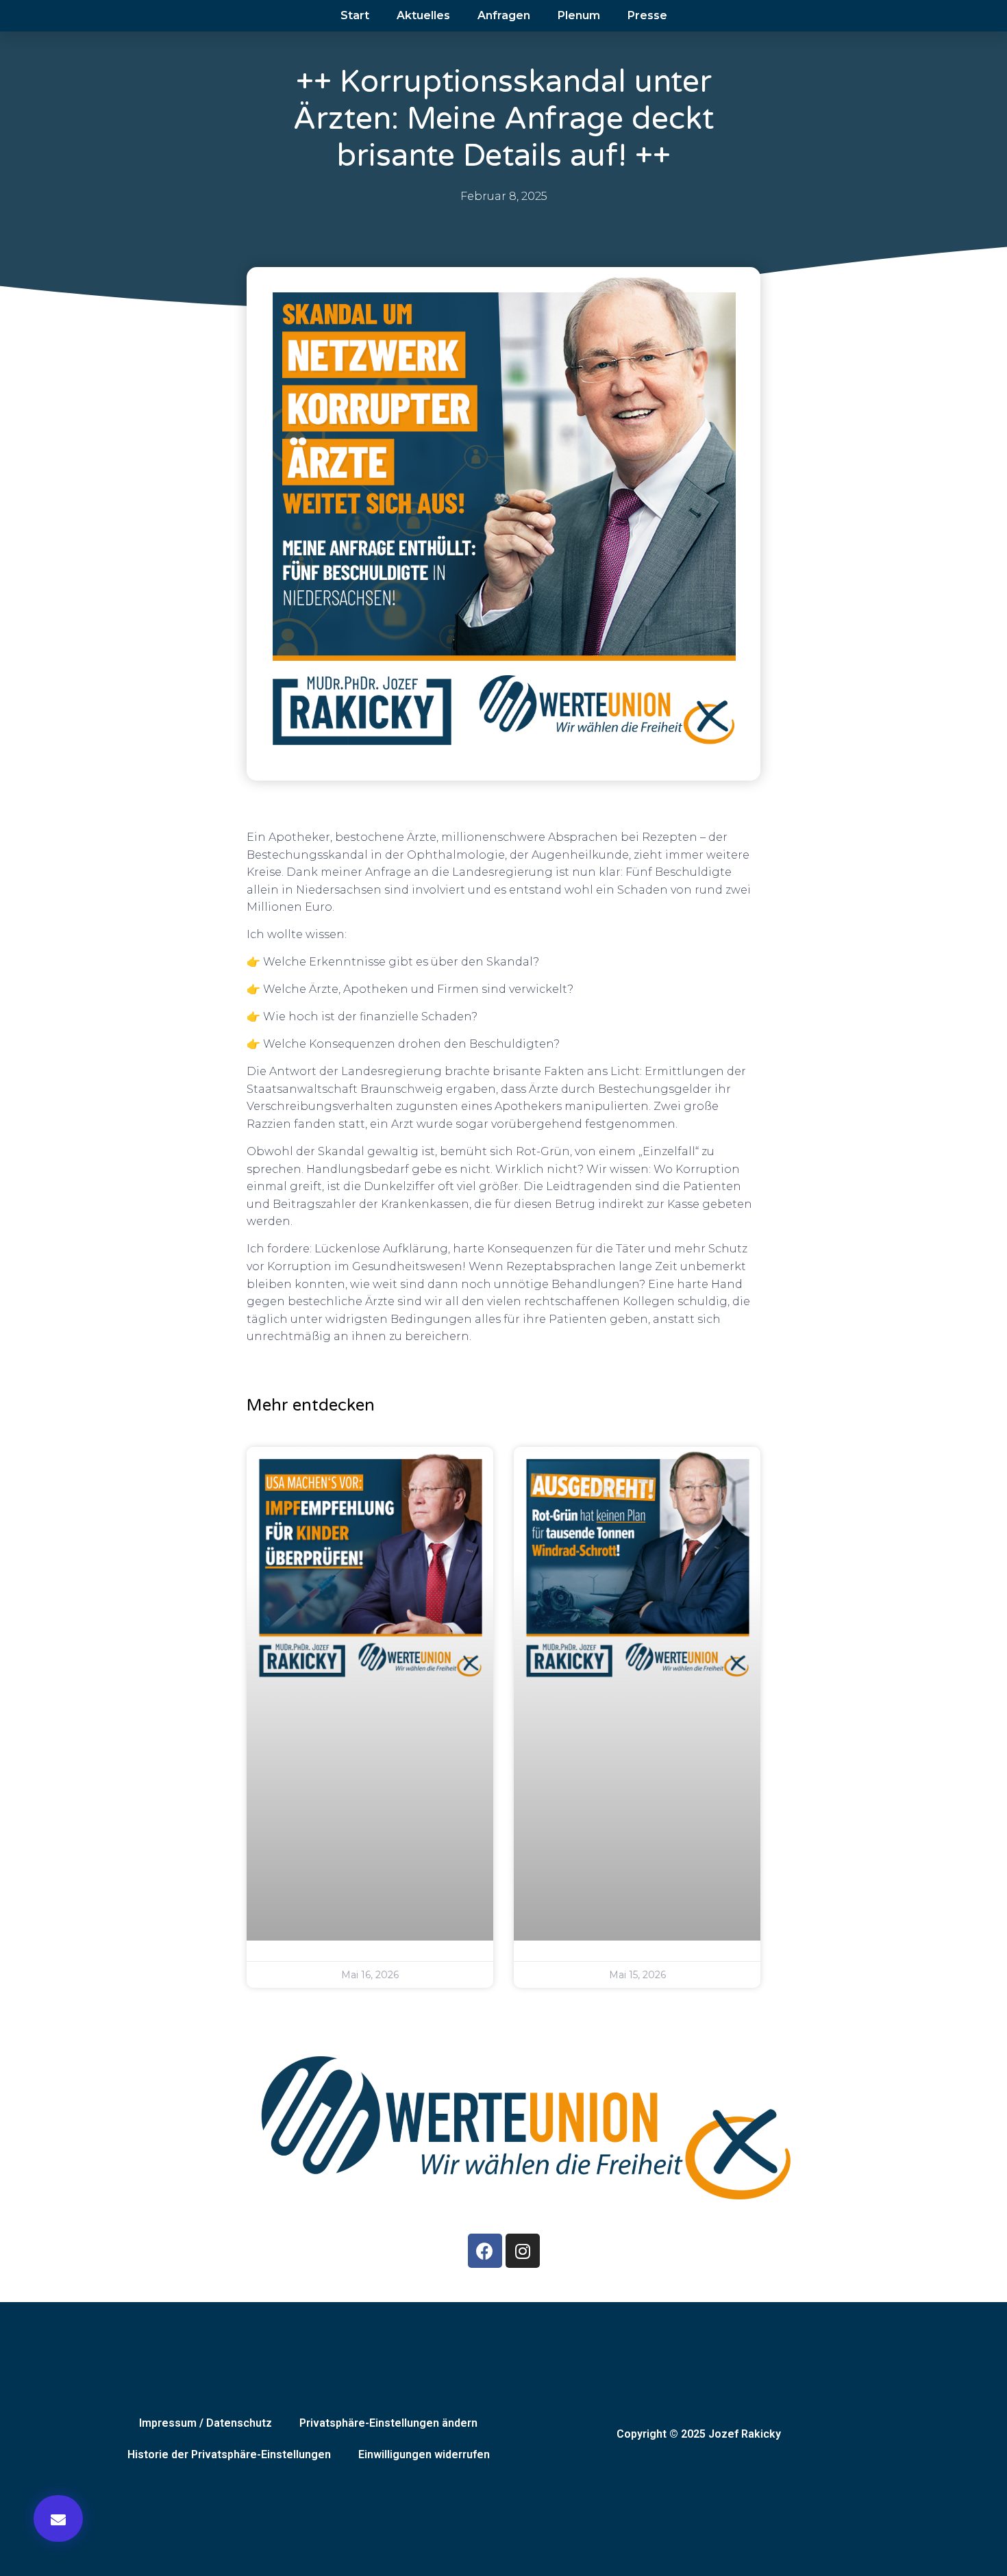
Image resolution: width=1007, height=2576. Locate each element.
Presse (647, 15)
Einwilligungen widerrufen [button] (424, 2454)
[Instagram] (523, 2251)
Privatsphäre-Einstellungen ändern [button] (388, 2423)
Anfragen (504, 15)
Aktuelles (423, 15)
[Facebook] (485, 2251)
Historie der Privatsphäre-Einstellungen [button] (229, 2454)
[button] (58, 2518)
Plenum (579, 15)
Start (355, 15)
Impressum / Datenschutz (206, 2423)
